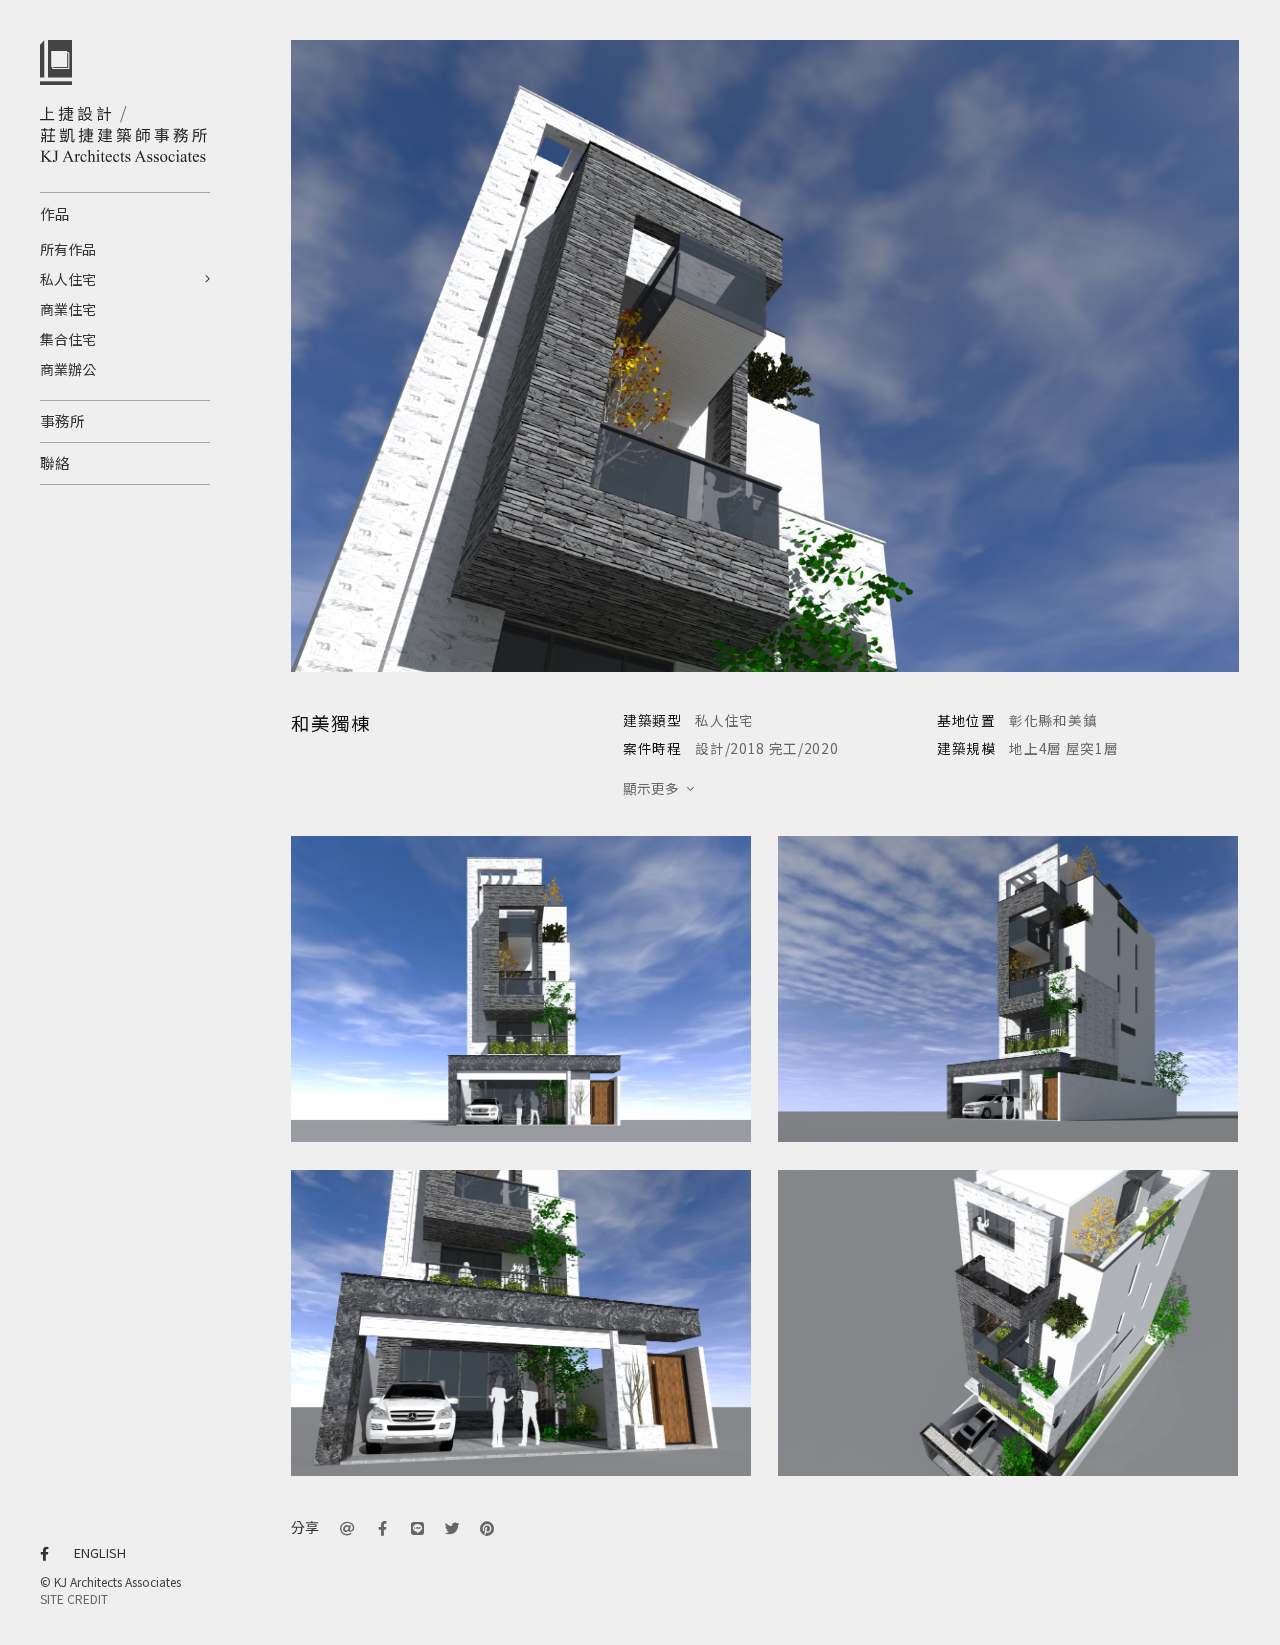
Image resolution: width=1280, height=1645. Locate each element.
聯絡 (55, 462)
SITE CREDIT (74, 1598)
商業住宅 (68, 309)
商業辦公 (68, 369)
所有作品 (68, 249)
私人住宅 (68, 279)
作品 (55, 213)
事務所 (62, 420)
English (100, 1552)
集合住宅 (68, 339)
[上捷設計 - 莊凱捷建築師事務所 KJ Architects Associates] (125, 134)
